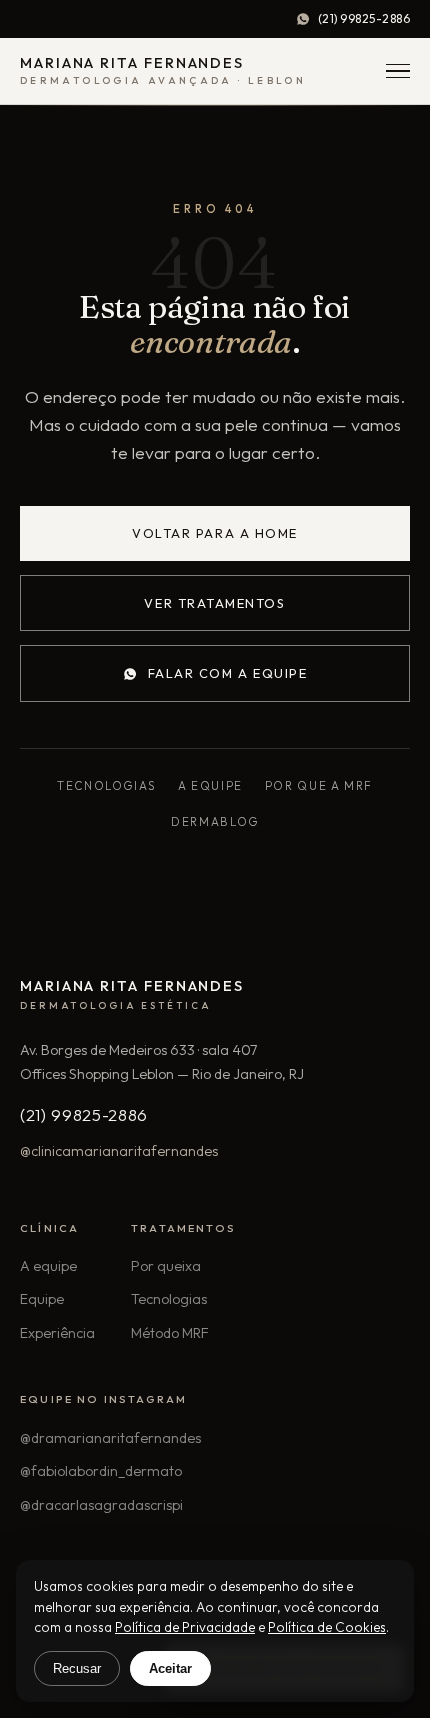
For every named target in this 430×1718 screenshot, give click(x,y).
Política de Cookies (327, 1627)
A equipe (210, 785)
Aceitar (170, 1668)
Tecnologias (106, 785)
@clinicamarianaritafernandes (119, 1151)
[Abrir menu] (398, 71)
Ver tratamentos (214, 603)
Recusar (77, 1668)
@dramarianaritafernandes (110, 1438)
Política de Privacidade (185, 1627)
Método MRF (170, 1333)
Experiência (57, 1333)
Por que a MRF (319, 785)
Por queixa (166, 1266)
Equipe (42, 1299)
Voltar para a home (215, 533)
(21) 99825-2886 (364, 18)
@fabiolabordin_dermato (101, 1471)
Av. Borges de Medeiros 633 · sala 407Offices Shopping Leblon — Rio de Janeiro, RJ (162, 1062)
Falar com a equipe (228, 673)
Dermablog (215, 821)
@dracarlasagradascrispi (101, 1505)
